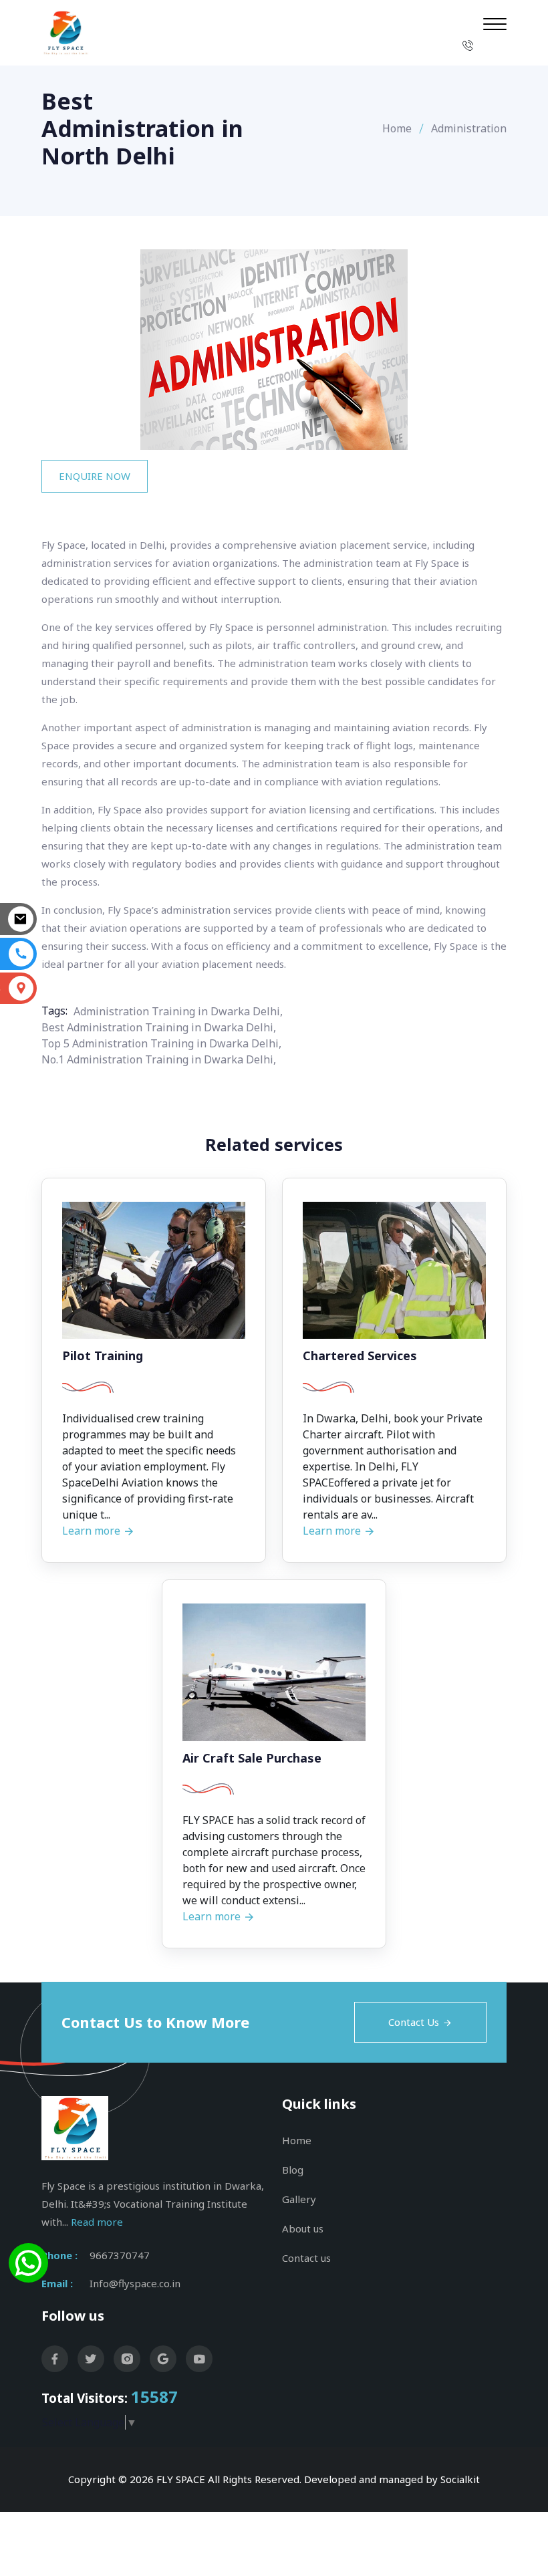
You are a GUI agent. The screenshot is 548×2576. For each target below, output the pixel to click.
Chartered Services (360, 1356)
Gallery (299, 2199)
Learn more (93, 1531)
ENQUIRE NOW (95, 476)
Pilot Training (103, 1356)
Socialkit (460, 2479)
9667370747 (120, 2255)
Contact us (306, 2258)
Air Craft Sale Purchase (252, 1759)
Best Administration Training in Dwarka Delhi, (159, 1027)
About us (303, 2228)
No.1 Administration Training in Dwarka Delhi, (159, 1059)
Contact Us (414, 2022)
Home (397, 128)
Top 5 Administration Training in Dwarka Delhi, (161, 1043)
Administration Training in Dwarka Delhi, (178, 1011)
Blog (293, 2170)
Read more (97, 2222)
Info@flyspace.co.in (135, 2283)
